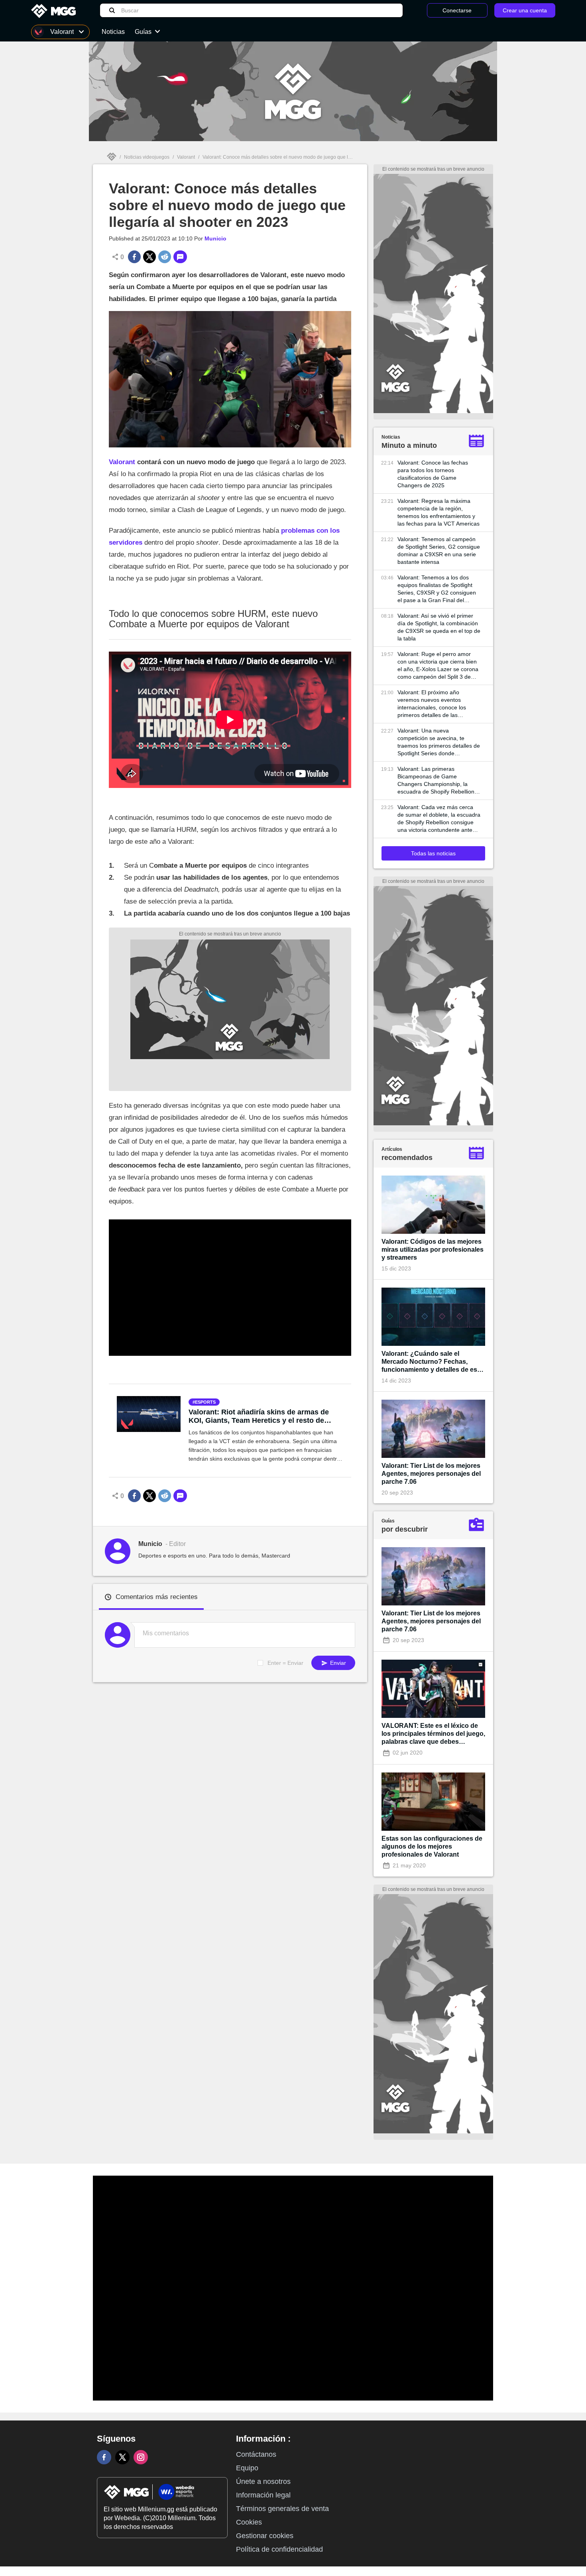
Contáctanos (256, 2454)
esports (205, 1402)
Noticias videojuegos (147, 157)
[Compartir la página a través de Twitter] (149, 257)
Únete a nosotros (263, 2481)
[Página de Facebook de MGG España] (104, 2457)
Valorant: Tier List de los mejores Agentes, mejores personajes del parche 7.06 (431, 1474)
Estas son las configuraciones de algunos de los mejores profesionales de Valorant (432, 1846)
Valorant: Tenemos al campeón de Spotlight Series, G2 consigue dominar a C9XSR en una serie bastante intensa (439, 550)
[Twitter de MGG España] (122, 2457)
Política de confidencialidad (279, 2549)
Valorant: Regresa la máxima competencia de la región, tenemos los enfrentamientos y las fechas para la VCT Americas (439, 512)
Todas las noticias (433, 853)
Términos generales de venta (282, 2509)
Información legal (263, 2495)
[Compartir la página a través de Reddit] (165, 257)
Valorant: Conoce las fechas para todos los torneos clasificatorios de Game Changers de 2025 (433, 474)
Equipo (247, 2468)
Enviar (337, 1663)
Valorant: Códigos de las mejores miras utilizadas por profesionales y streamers (433, 1250)
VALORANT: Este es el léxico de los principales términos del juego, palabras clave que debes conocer (433, 1734)
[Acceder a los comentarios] (180, 257)
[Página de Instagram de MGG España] (141, 2457)
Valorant (186, 157)
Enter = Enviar (285, 1663)
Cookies (249, 2522)
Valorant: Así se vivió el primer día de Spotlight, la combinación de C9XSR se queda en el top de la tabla (439, 627)
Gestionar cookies (265, 2536)
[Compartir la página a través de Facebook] (134, 257)
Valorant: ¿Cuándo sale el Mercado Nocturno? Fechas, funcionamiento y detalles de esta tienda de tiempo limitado (432, 1362)
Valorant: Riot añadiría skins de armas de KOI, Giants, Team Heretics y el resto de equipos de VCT (259, 1416)
